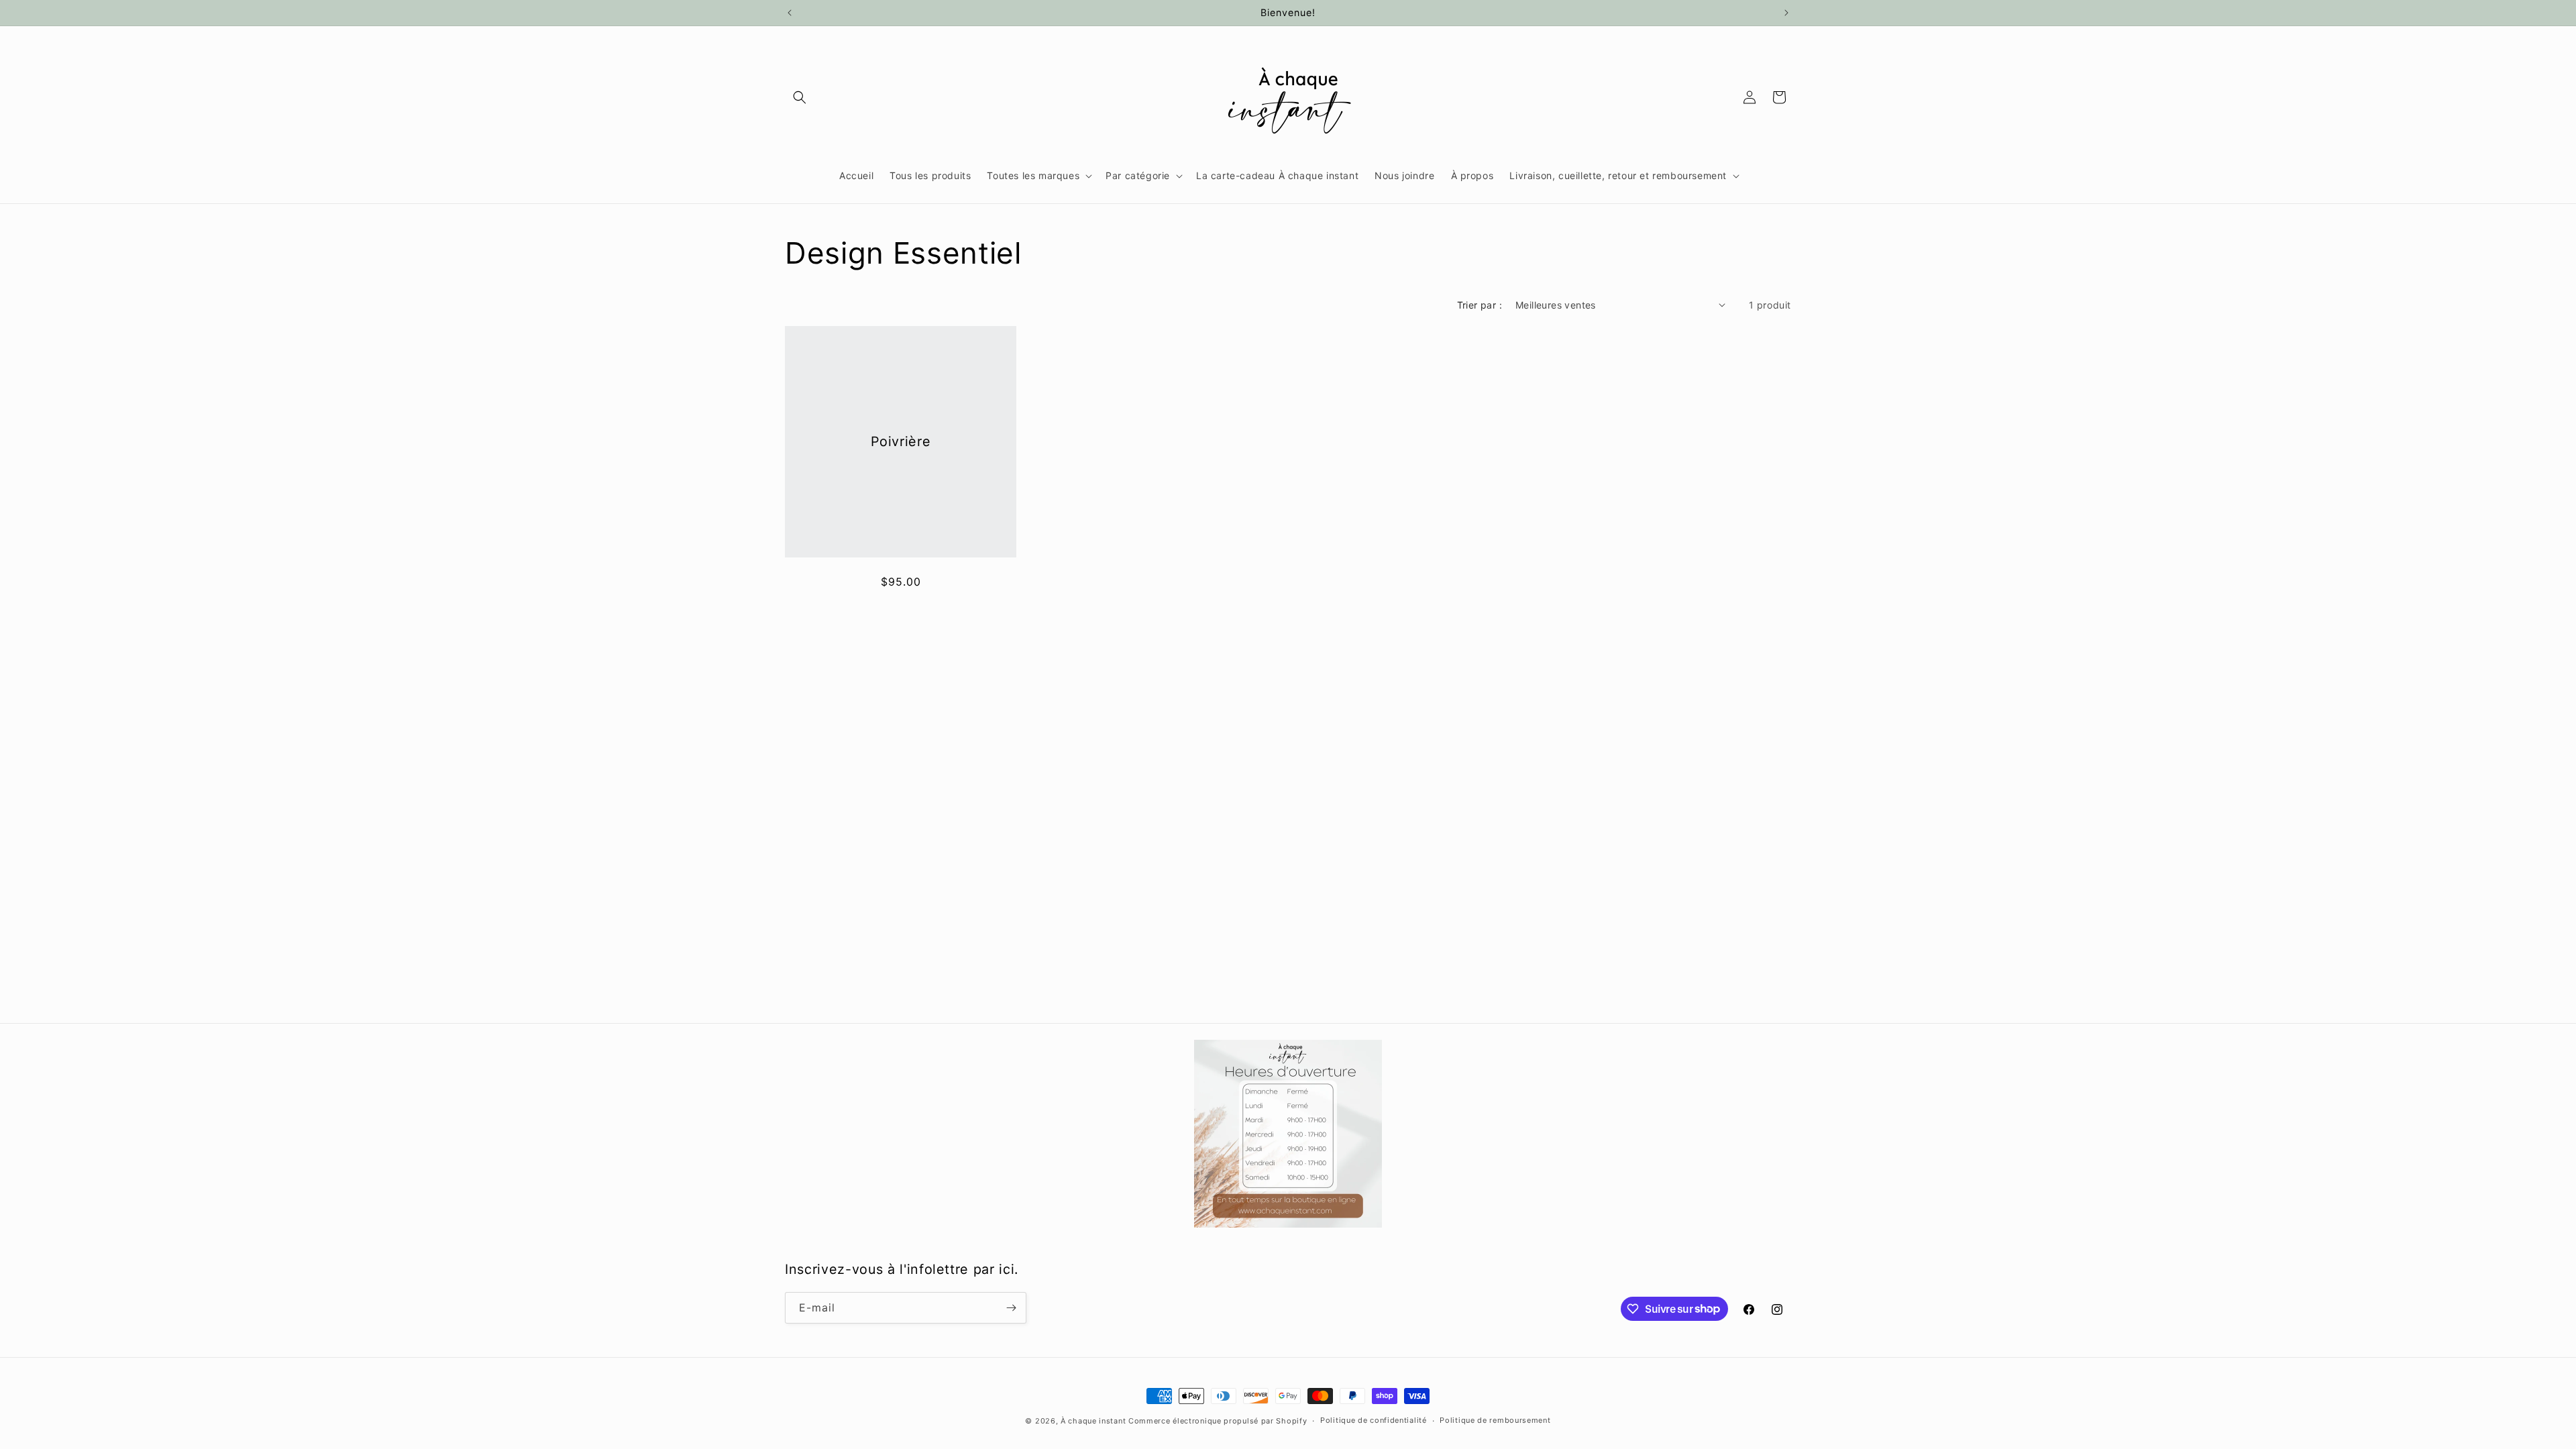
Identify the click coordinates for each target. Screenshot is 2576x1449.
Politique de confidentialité (1374, 1420)
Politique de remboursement (1495, 1420)
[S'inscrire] (1011, 1308)
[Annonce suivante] (1786, 13)
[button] (800, 97)
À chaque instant (1094, 1421)
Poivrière (901, 441)
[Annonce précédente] (790, 13)
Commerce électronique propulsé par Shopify (1218, 1421)
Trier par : (1480, 305)
